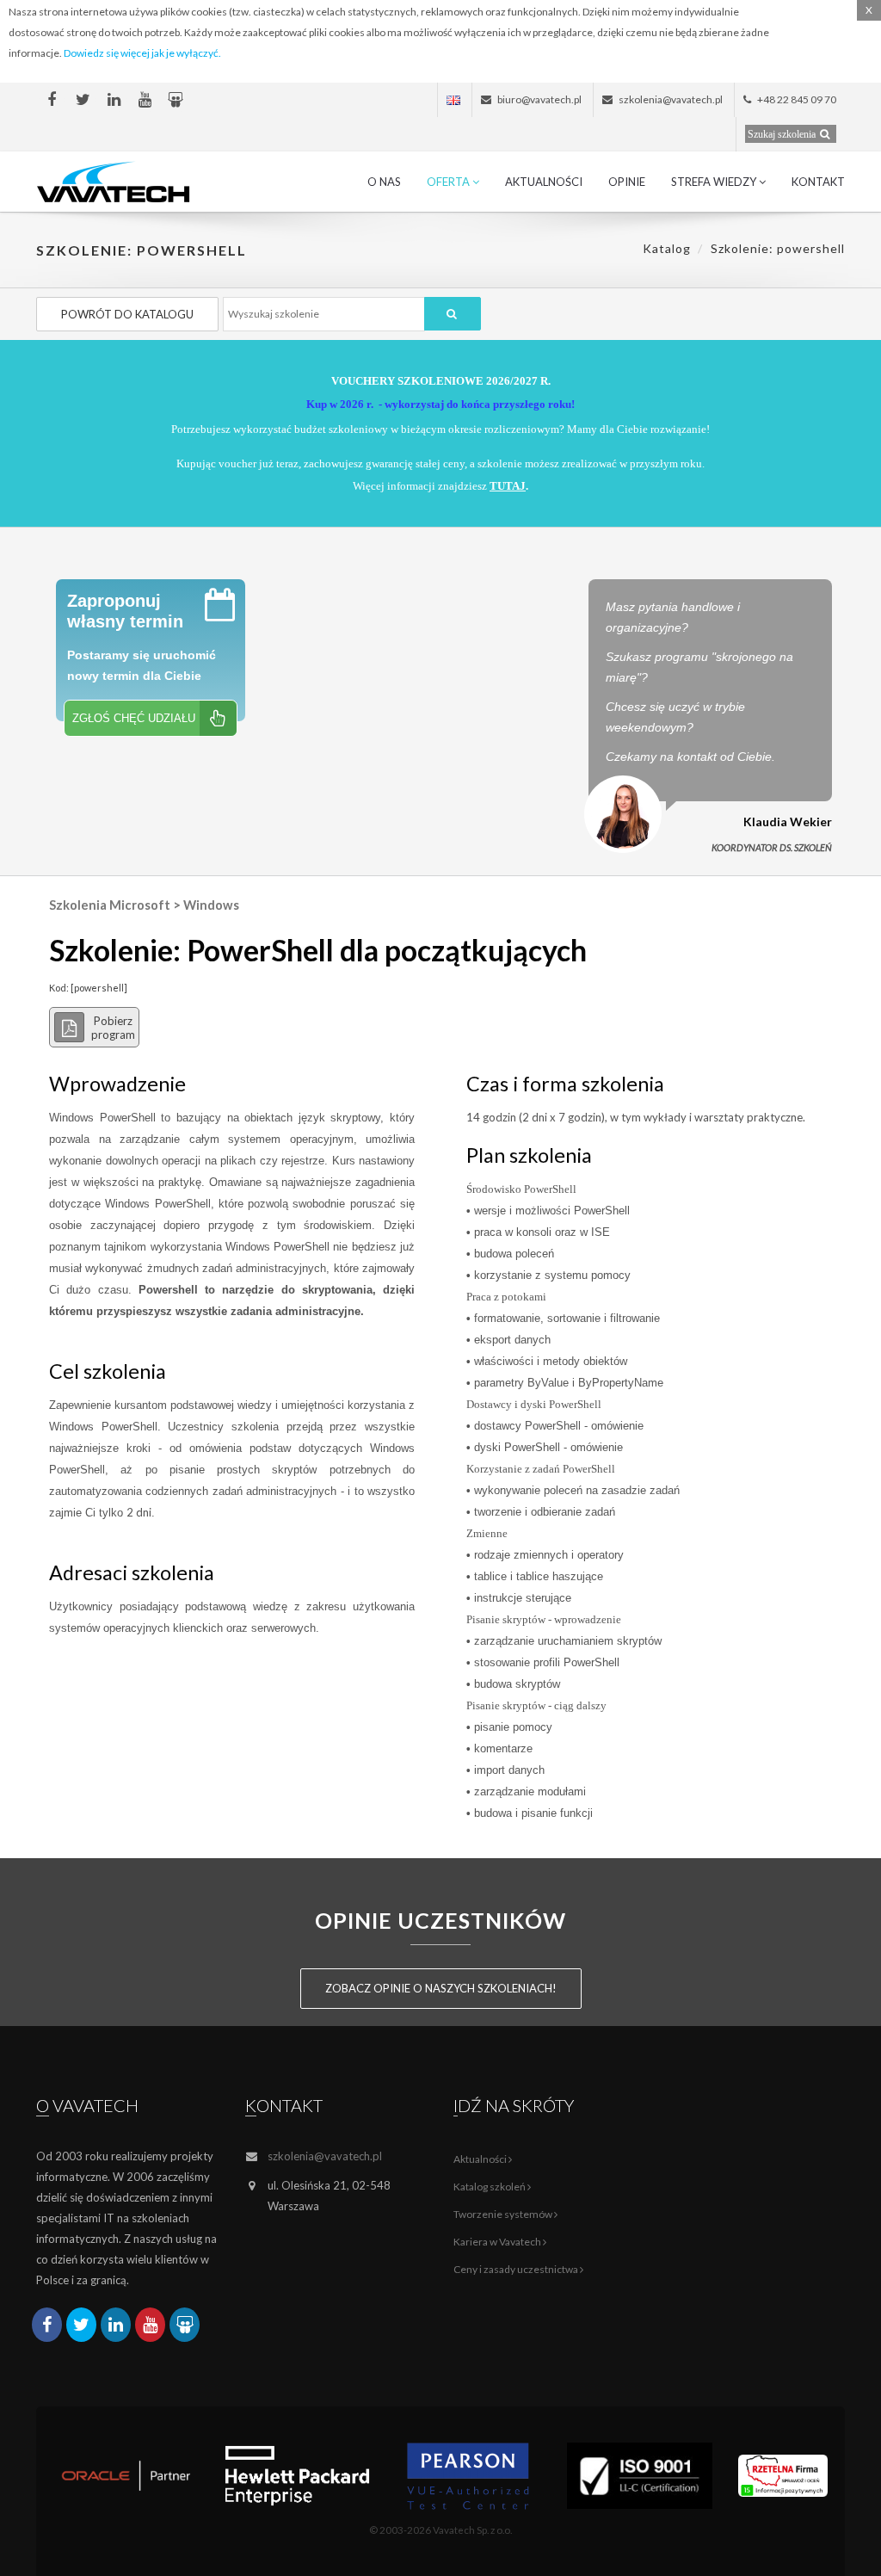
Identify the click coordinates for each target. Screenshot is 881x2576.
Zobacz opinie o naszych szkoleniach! (441, 1988)
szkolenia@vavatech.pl (325, 2156)
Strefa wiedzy (715, 182)
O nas (384, 182)
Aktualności (544, 182)
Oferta (450, 182)
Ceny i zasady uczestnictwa (517, 2269)
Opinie (627, 182)
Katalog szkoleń (490, 2187)
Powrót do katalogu (127, 314)
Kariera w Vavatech (498, 2242)
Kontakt (818, 182)
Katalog (667, 248)
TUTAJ (508, 486)
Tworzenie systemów (504, 2214)
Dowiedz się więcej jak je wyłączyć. (142, 53)
